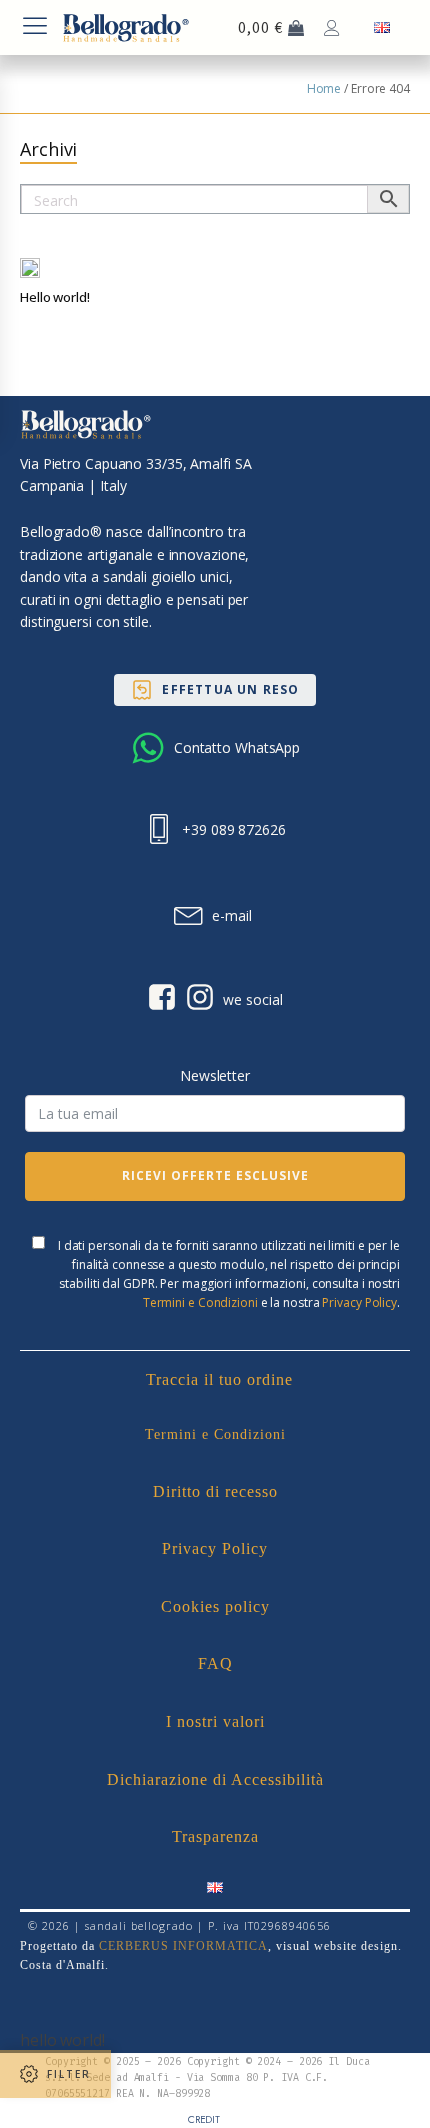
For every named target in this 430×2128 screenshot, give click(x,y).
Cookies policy (215, 1606)
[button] (214, 690)
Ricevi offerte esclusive (215, 1175)
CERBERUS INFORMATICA (183, 1946)
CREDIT (204, 2119)
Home (324, 88)
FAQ (215, 1663)
